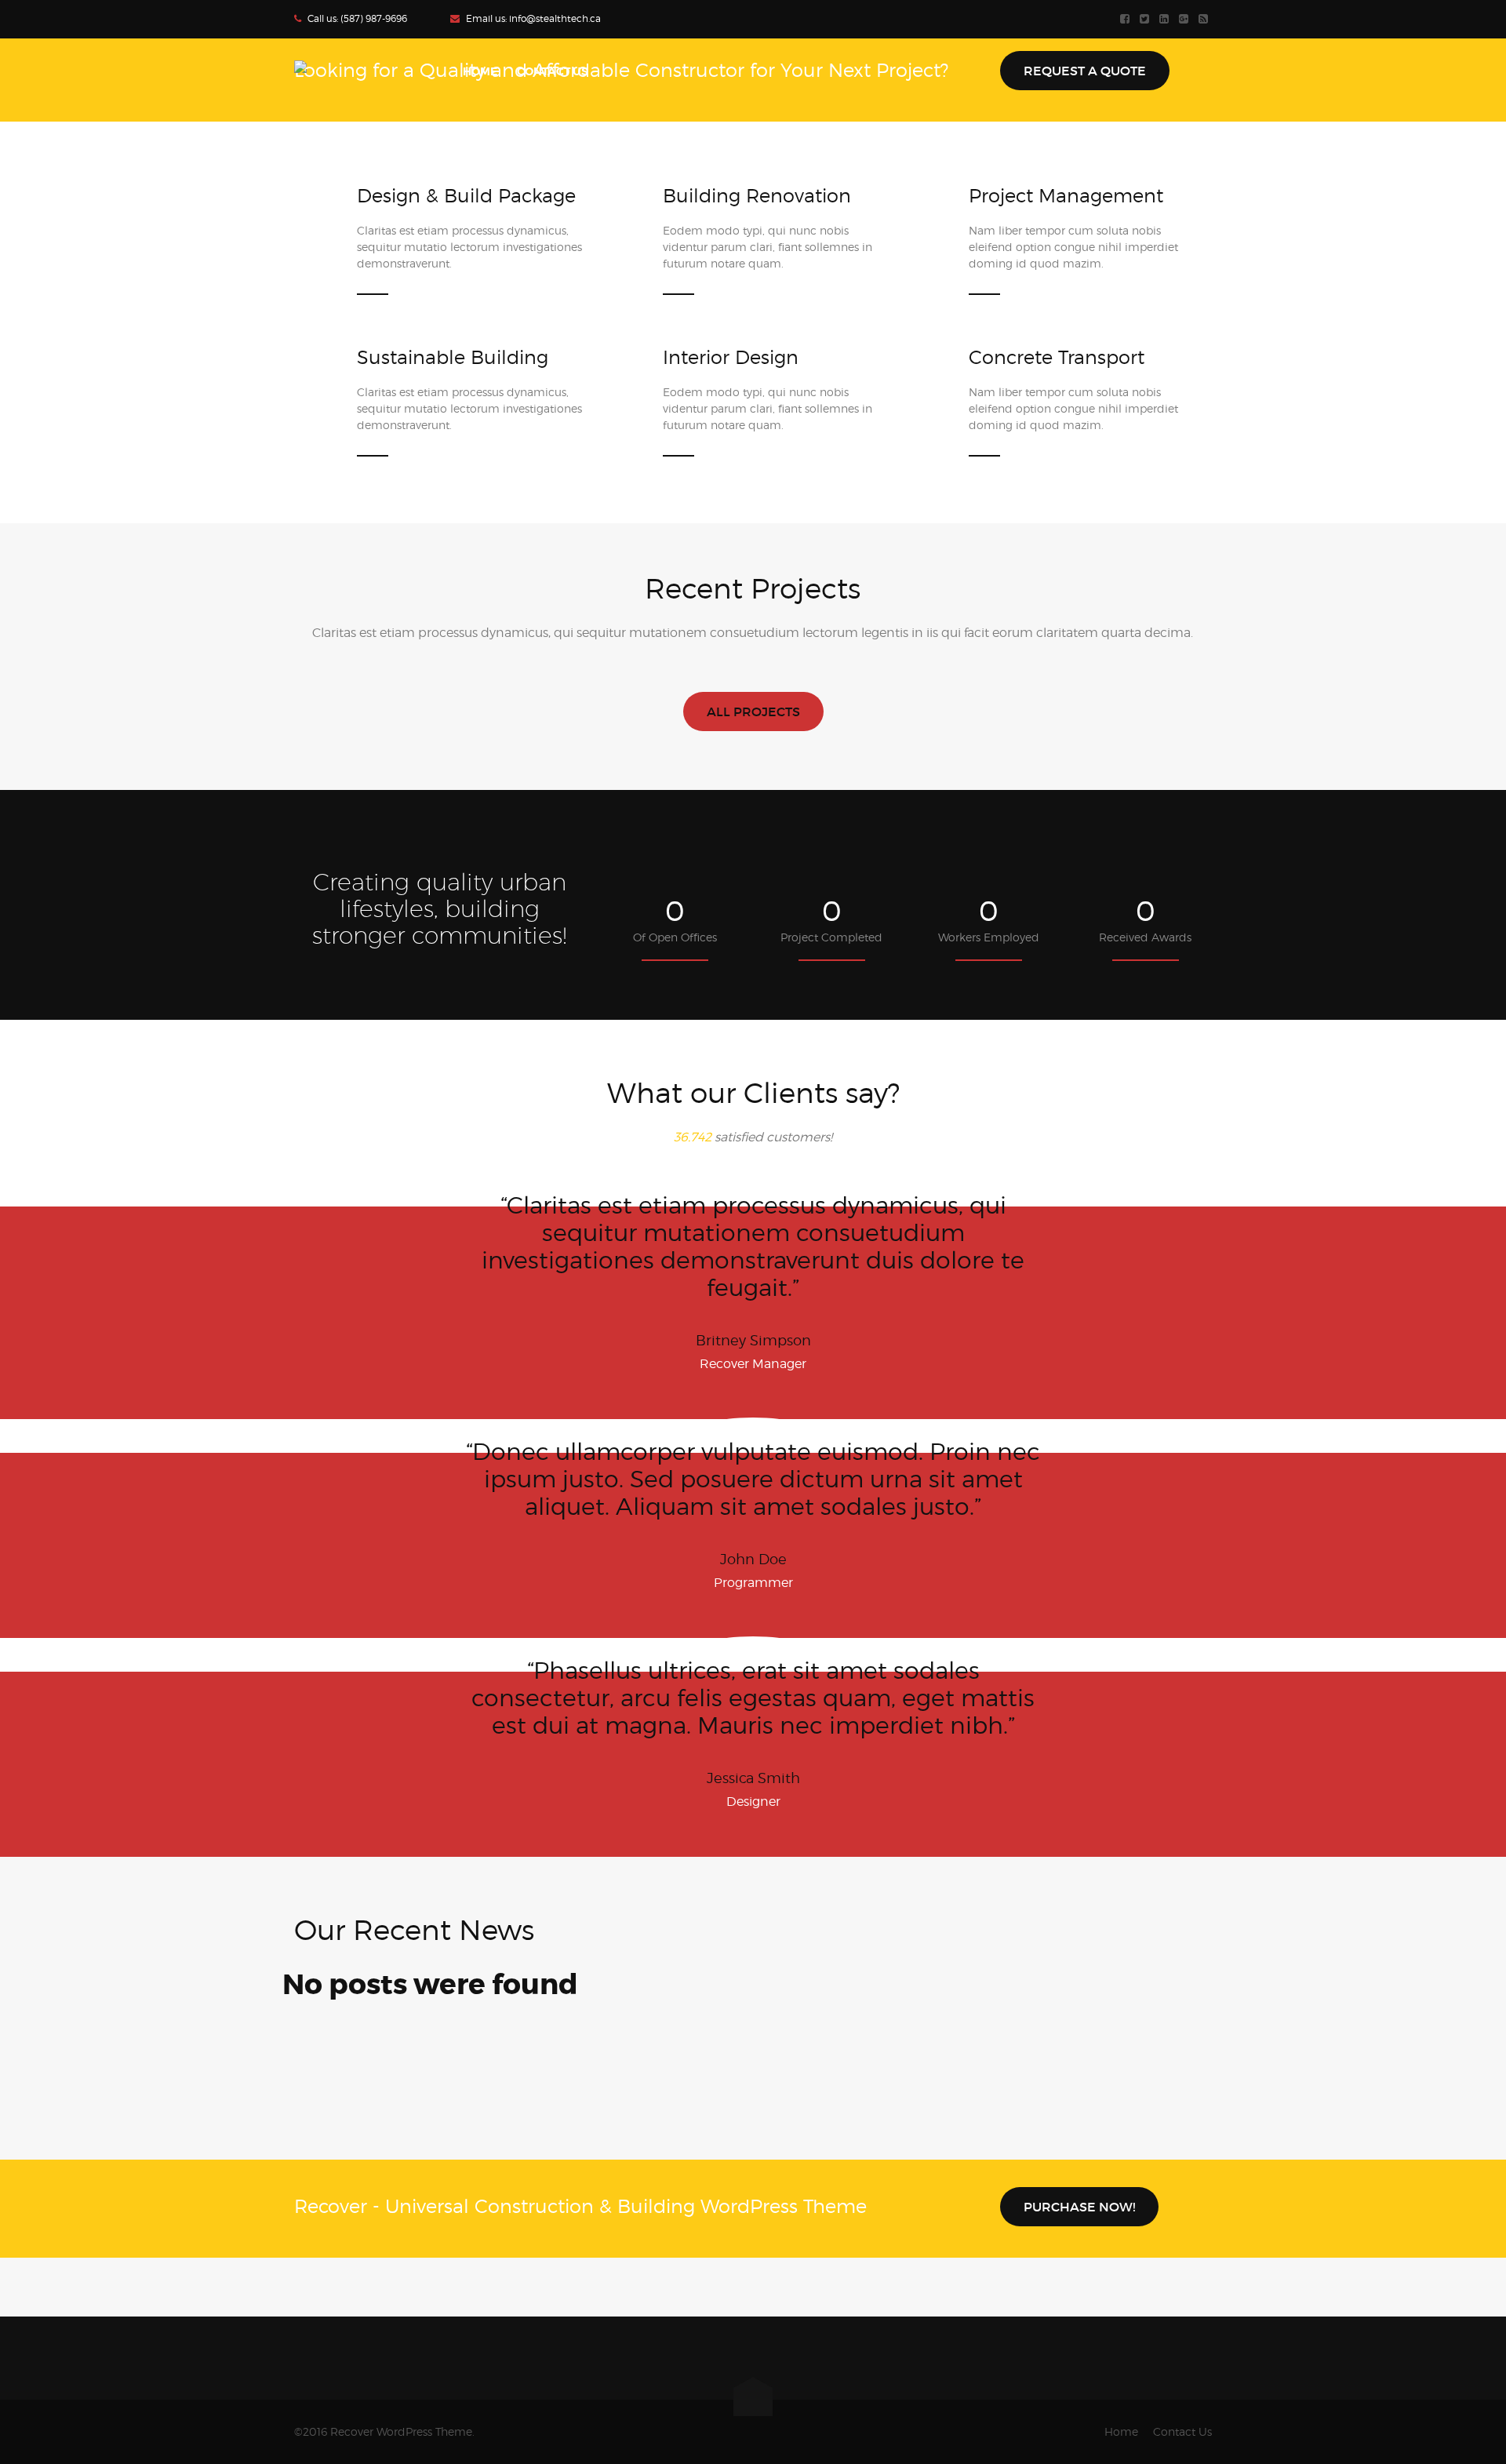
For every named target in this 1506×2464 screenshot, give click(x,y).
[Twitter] (1146, 19)
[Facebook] (1127, 19)
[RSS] (1205, 19)
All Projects (753, 712)
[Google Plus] (1186, 19)
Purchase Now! (1079, 2207)
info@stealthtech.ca (555, 18)
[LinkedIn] (1166, 19)
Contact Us (1182, 2431)
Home (1121, 2431)
